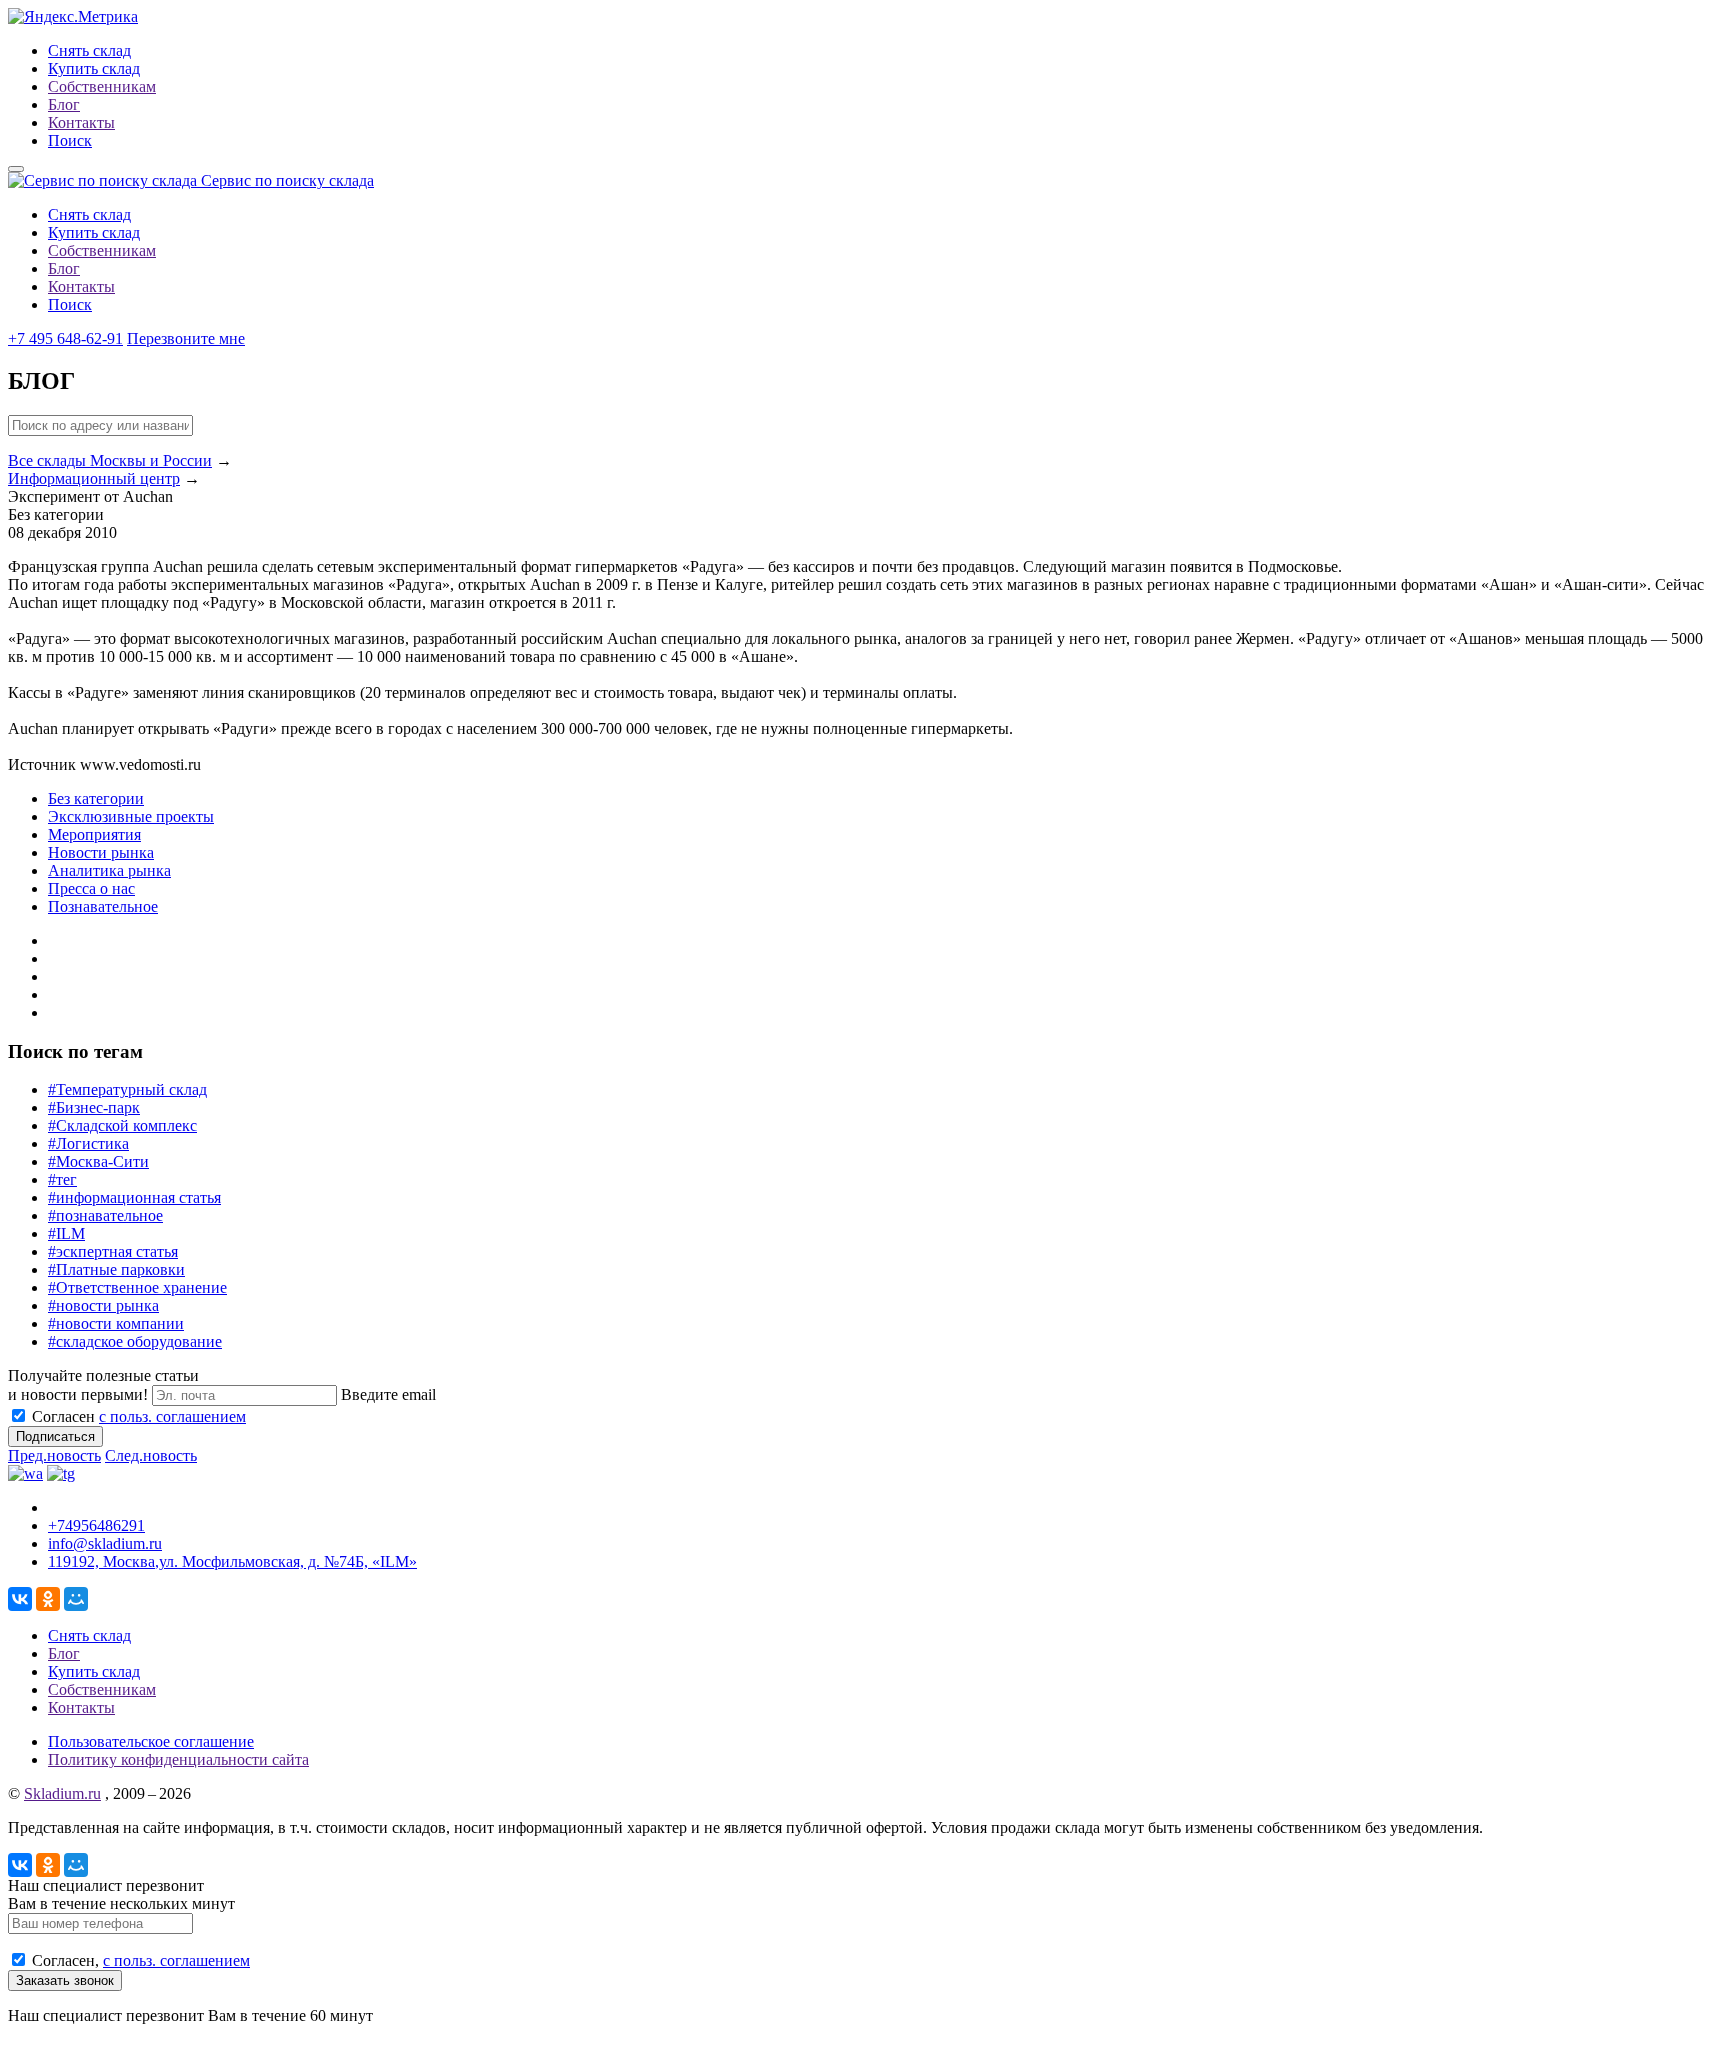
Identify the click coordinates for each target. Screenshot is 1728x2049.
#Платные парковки (116, 1269)
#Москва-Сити (98, 1161)
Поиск (70, 140)
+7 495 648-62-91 (65, 338)
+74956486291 (96, 1525)
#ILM (66, 1233)
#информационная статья (134, 1197)
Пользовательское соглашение (151, 1741)
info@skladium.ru (105, 1543)
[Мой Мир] (76, 1599)
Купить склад (94, 68)
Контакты (81, 122)
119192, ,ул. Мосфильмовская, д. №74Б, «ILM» (232, 1561)
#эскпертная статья (113, 1251)
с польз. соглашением (172, 1416)
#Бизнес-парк (94, 1107)
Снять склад (89, 50)
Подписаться (55, 1436)
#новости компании (116, 1323)
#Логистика (88, 1143)
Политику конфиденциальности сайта (178, 1759)
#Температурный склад (127, 1089)
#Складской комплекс (122, 1125)
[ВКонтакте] (20, 1599)
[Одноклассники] (48, 1599)
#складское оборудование (135, 1341)
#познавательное (105, 1215)
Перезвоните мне (186, 338)
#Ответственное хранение (137, 1287)
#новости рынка (103, 1305)
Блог (64, 104)
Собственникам (102, 86)
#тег (62, 1179)
